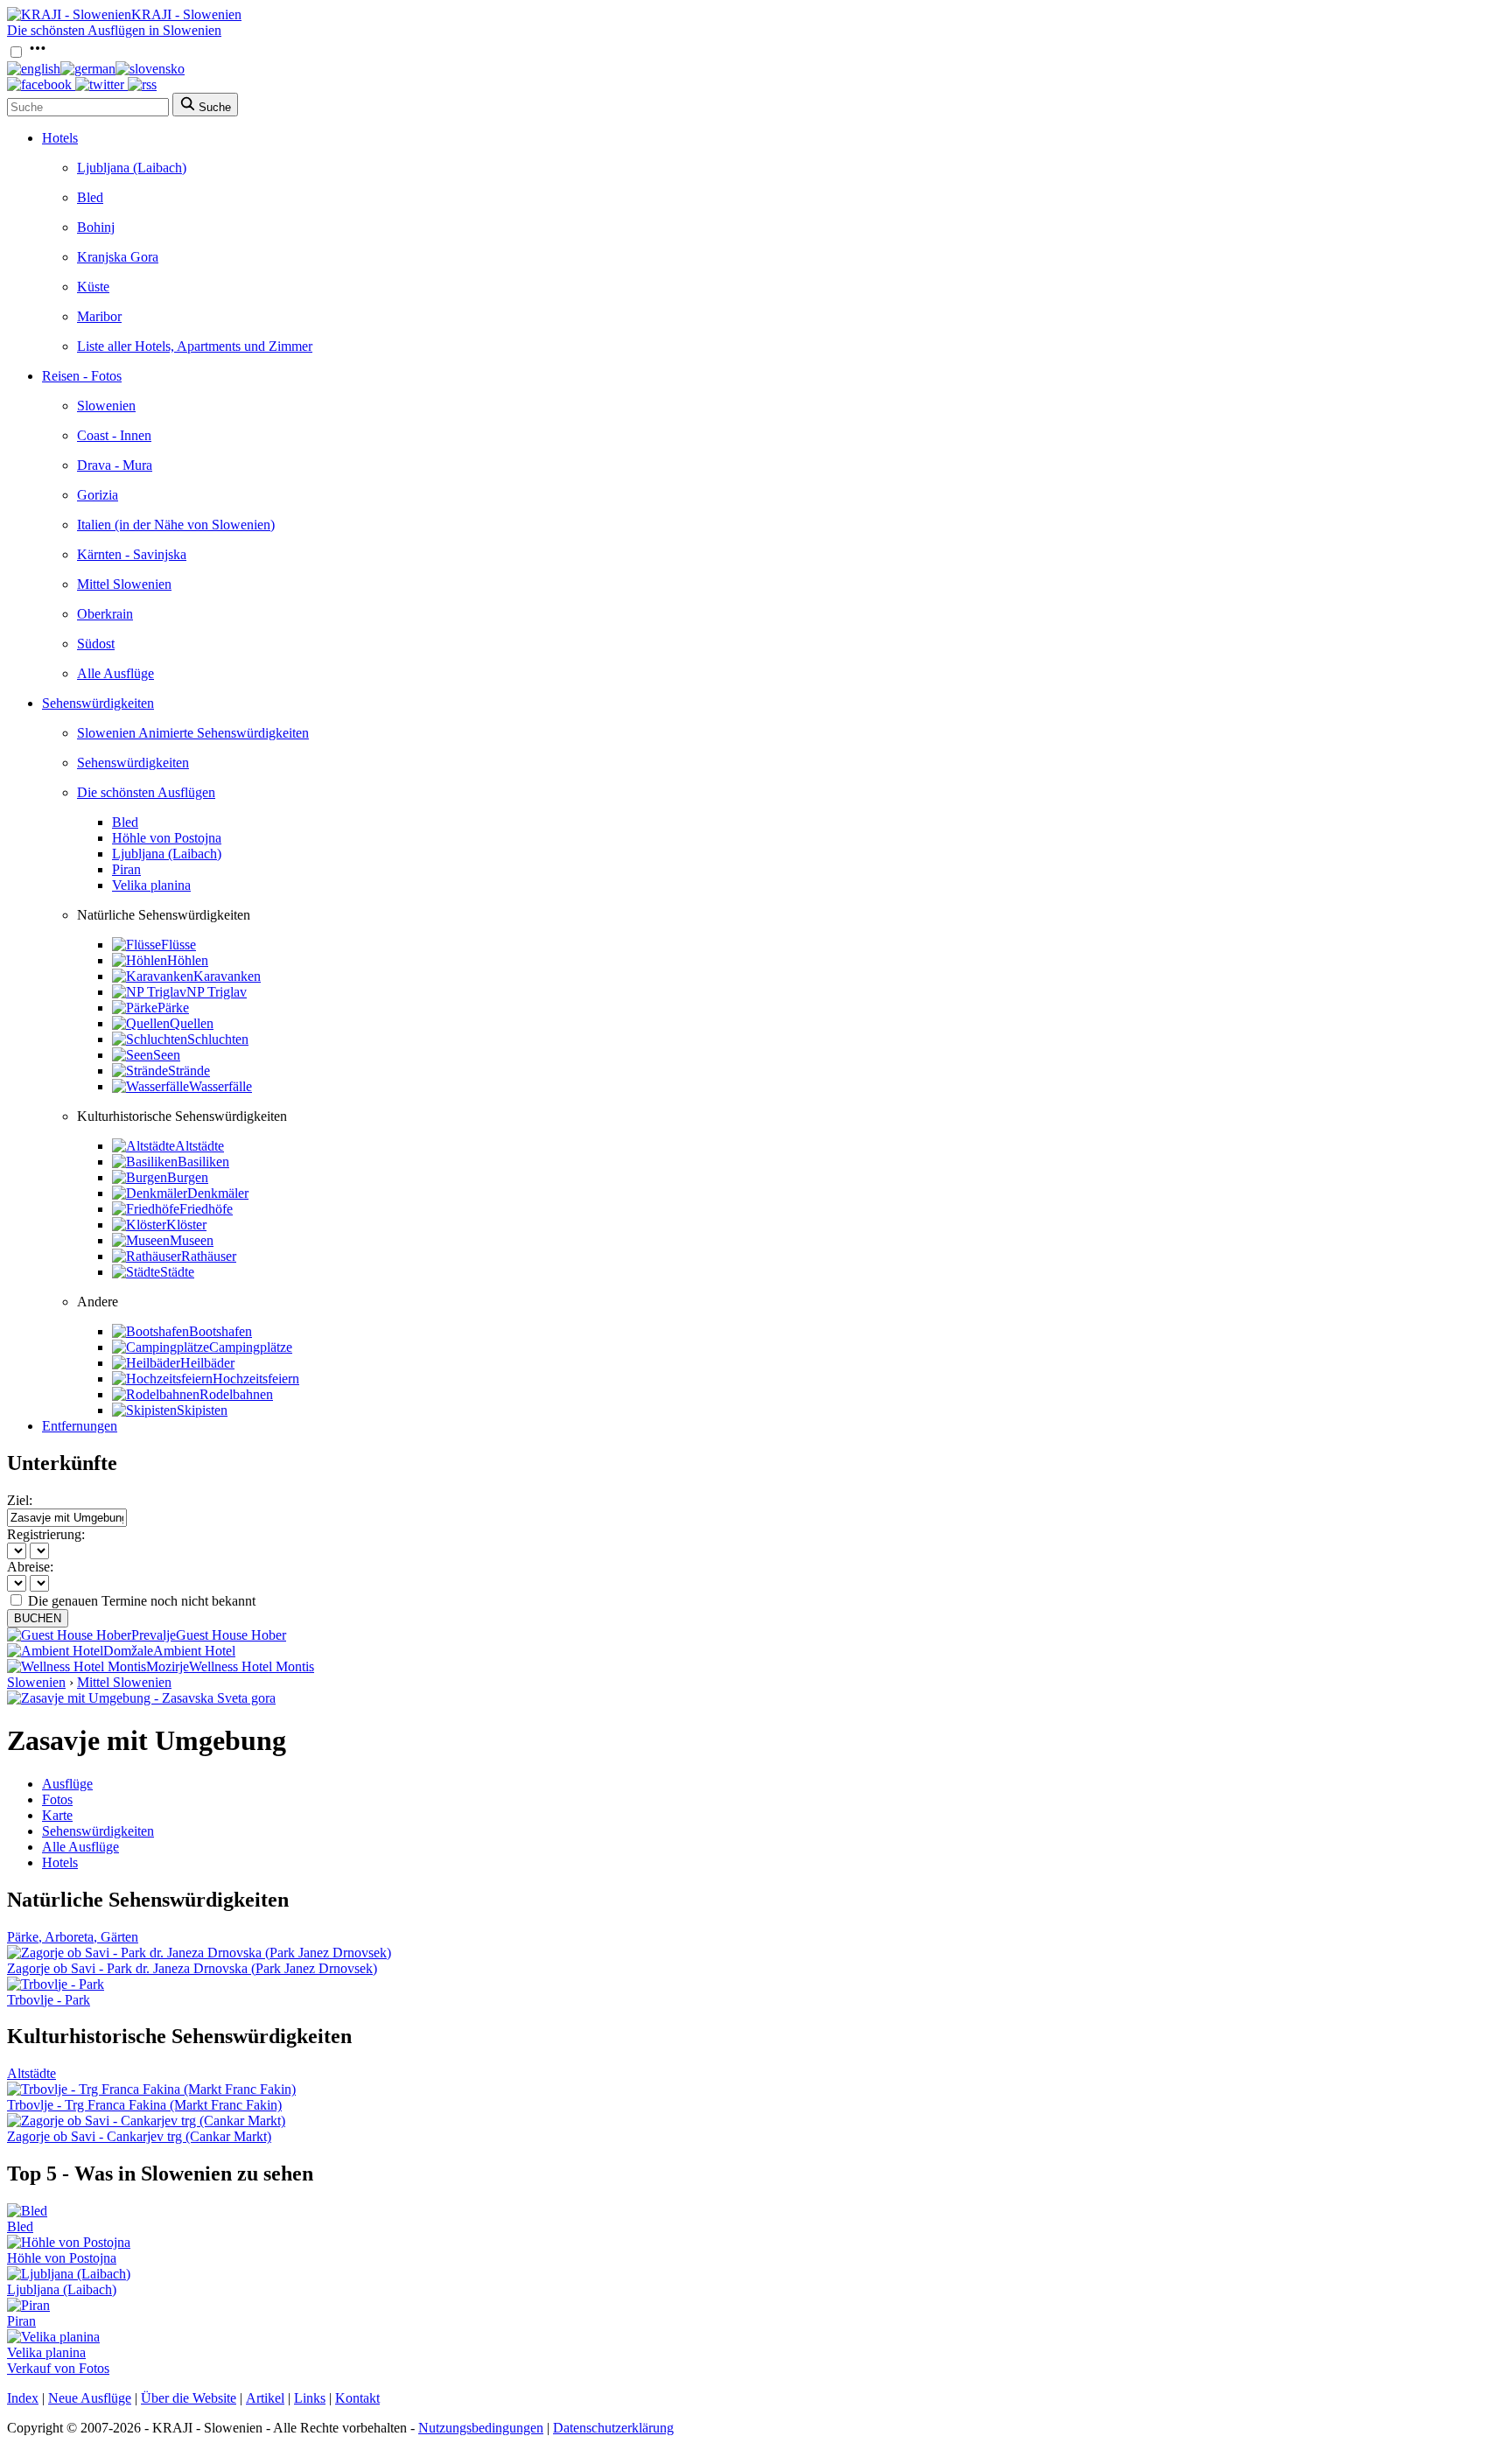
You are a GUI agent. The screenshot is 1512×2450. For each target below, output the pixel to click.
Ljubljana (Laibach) (132, 168)
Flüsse (178, 945)
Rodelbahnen (236, 1394)
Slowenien (106, 406)
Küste (93, 287)
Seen (167, 1055)
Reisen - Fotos (82, 376)
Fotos (57, 1799)
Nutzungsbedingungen (481, 2428)
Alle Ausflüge (115, 673)
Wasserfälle (220, 1086)
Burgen (188, 1177)
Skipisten (202, 1410)
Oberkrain (105, 614)
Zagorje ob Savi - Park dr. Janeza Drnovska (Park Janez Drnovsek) (192, 1968)
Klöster (186, 1225)
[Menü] (38, 53)
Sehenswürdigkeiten (98, 703)
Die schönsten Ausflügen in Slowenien (114, 30)
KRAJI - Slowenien (186, 14)
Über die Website (189, 2398)
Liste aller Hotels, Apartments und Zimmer (195, 346)
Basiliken (203, 1162)
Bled (90, 197)
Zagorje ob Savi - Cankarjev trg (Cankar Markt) (139, 2136)
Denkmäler (218, 1193)
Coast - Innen (114, 435)
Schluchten (218, 1039)
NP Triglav (217, 992)
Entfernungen (80, 1426)
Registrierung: (46, 1534)
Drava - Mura (115, 465)
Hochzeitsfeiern (256, 1379)
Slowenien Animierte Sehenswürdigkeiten (193, 733)
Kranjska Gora (118, 257)
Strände (189, 1071)
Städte (177, 1272)
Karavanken (227, 976)
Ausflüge (67, 1784)
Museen (192, 1240)
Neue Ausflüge (90, 2398)
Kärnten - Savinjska (132, 554)
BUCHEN (38, 1618)
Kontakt (357, 2398)
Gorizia (98, 495)
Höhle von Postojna (167, 838)
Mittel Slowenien (124, 584)
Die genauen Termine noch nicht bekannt (142, 1601)
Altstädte (199, 1146)
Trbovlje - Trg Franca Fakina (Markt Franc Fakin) (144, 2105)
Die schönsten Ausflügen (146, 792)
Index (23, 2398)
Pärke (173, 1008)
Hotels (60, 138)
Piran (126, 869)
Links (310, 2398)
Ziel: (20, 1500)
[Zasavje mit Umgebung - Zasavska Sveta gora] (141, 1698)
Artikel (265, 2398)
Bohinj (96, 227)
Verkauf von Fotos (58, 2368)
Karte (57, 1815)
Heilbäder (207, 1363)
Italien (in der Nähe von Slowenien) (176, 525)
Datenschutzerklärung (613, 2428)
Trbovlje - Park (49, 2000)
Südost (96, 644)
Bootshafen (220, 1331)
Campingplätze (251, 1347)
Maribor (99, 316)
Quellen (192, 1023)
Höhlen (188, 960)
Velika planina (151, 885)
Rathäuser (209, 1256)
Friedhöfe (206, 1209)
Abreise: (30, 1567)
